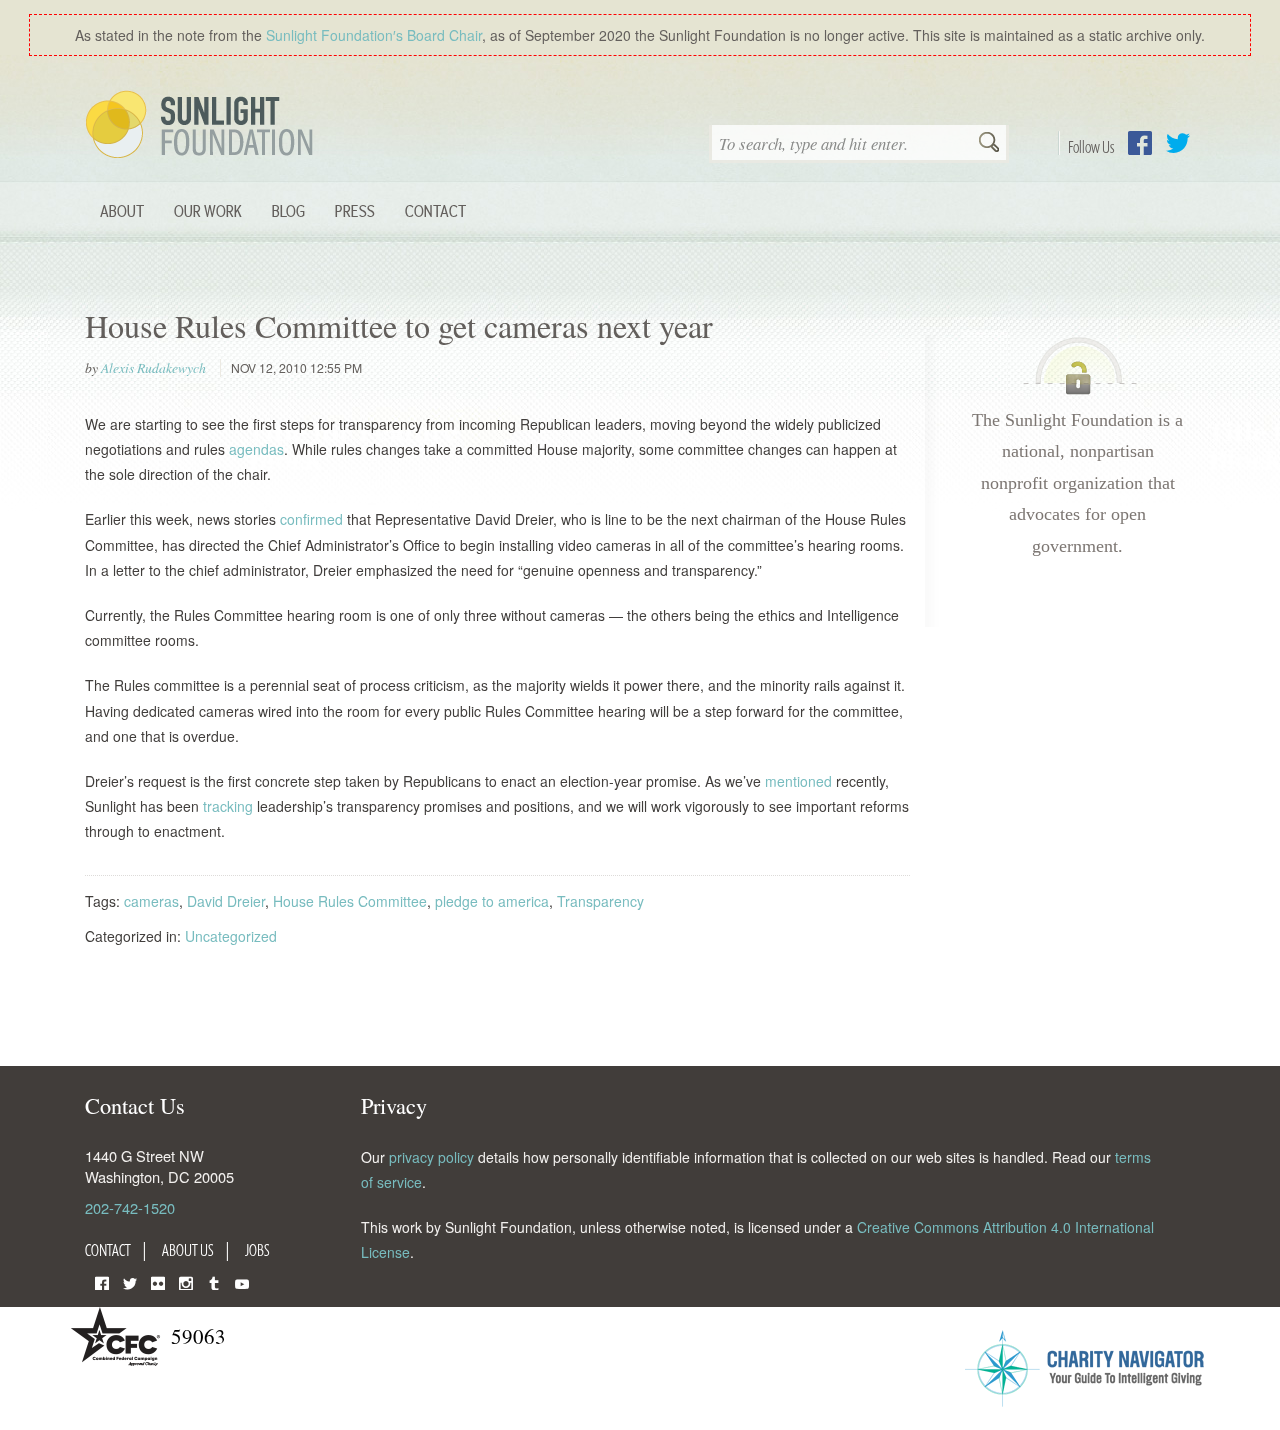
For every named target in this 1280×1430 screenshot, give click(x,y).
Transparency (600, 901)
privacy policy (431, 1157)
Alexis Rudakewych (153, 368)
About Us (188, 1250)
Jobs (257, 1250)
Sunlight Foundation (203, 126)
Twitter (1178, 143)
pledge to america (492, 901)
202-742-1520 (130, 1207)
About (122, 210)
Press (355, 210)
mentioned (800, 781)
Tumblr (214, 1281)
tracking (230, 806)
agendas (256, 449)
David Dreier (226, 901)
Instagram (186, 1281)
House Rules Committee (350, 901)
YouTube (242, 1281)
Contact (435, 210)
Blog (288, 210)
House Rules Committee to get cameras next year (399, 325)
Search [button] (989, 144)
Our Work (208, 210)
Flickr (158, 1281)
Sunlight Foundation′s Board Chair (374, 35)
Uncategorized (231, 936)
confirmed (313, 519)
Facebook (1140, 143)
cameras (151, 901)
